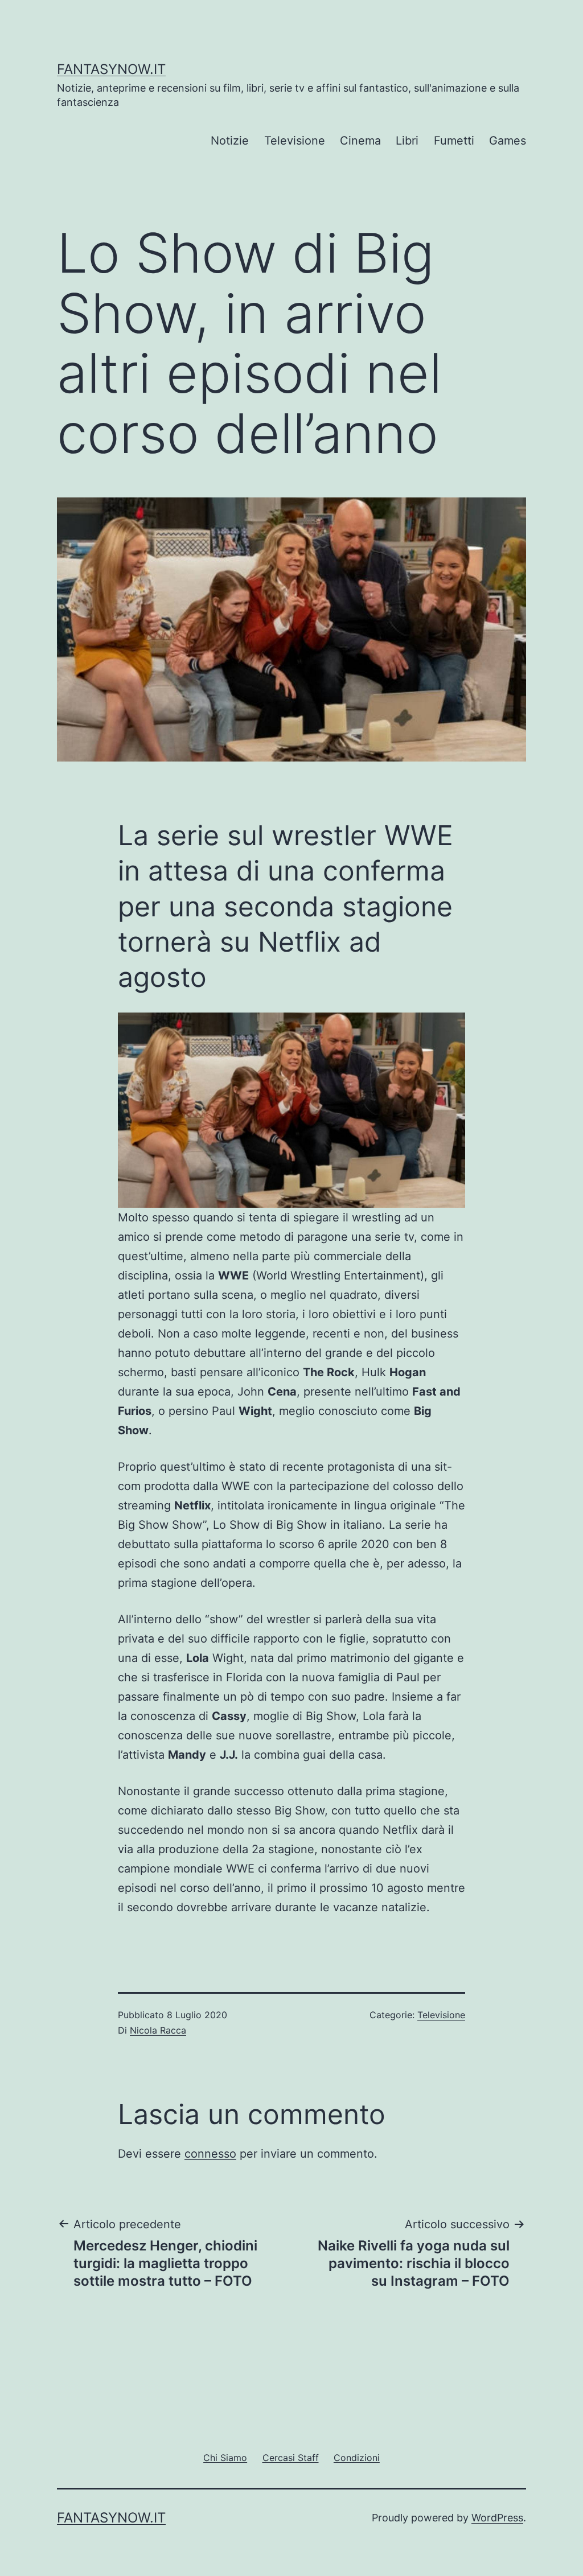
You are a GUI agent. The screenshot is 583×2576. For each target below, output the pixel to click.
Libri (407, 141)
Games (508, 141)
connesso (210, 2154)
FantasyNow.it (111, 69)
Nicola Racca (158, 2030)
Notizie (230, 141)
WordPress (497, 2518)
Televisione (295, 141)
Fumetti (454, 141)
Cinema (360, 141)
